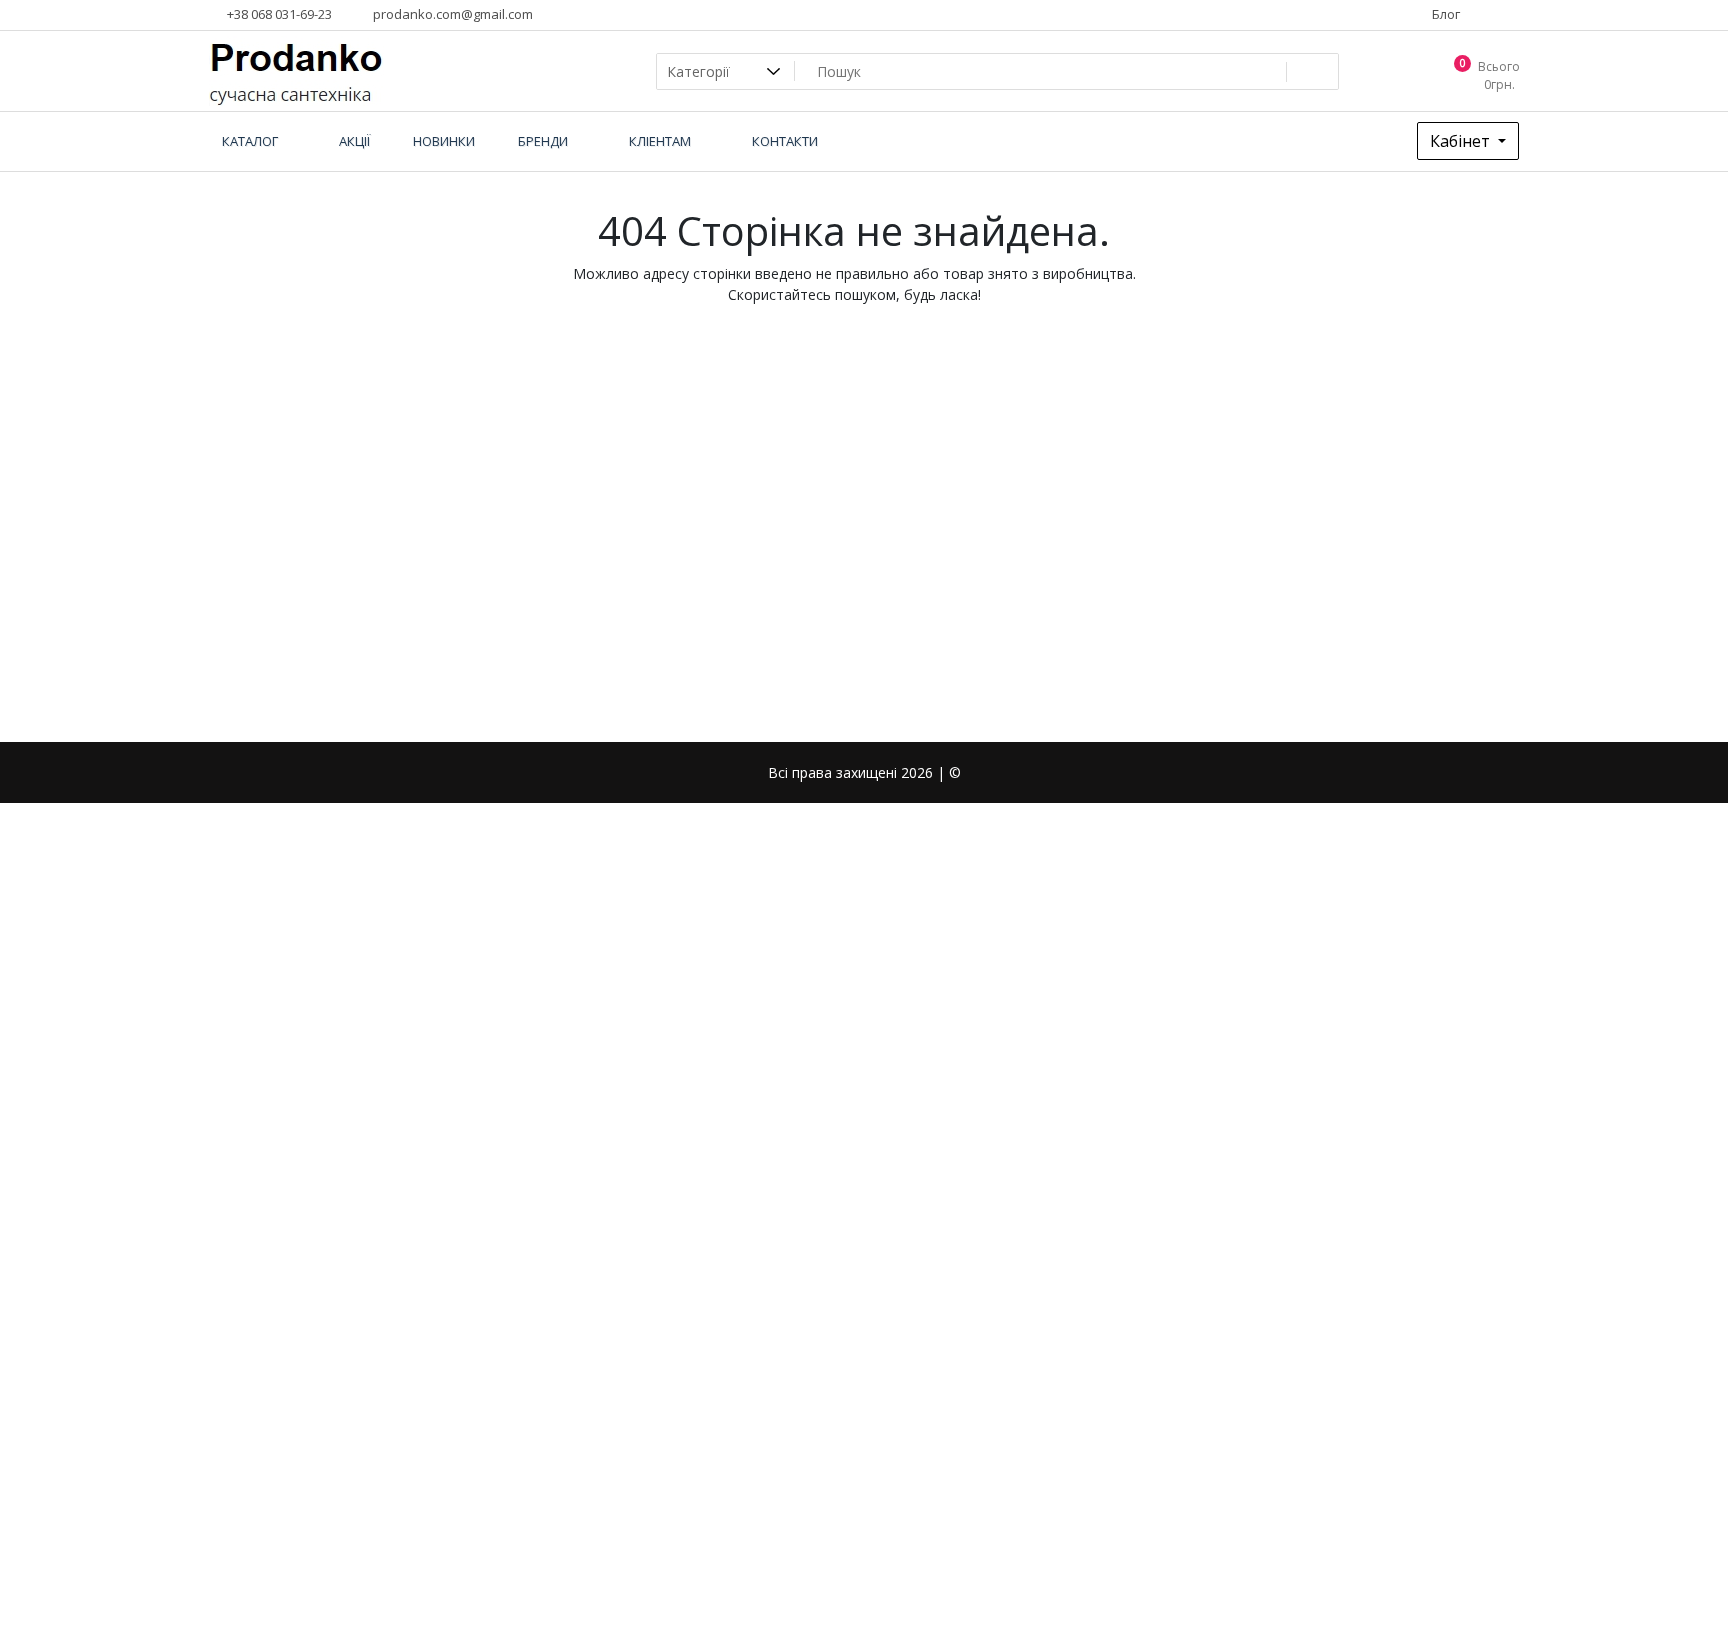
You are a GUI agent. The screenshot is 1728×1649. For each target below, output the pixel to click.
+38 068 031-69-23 (278, 14)
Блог (1444, 14)
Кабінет (1462, 141)
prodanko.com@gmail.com (451, 14)
